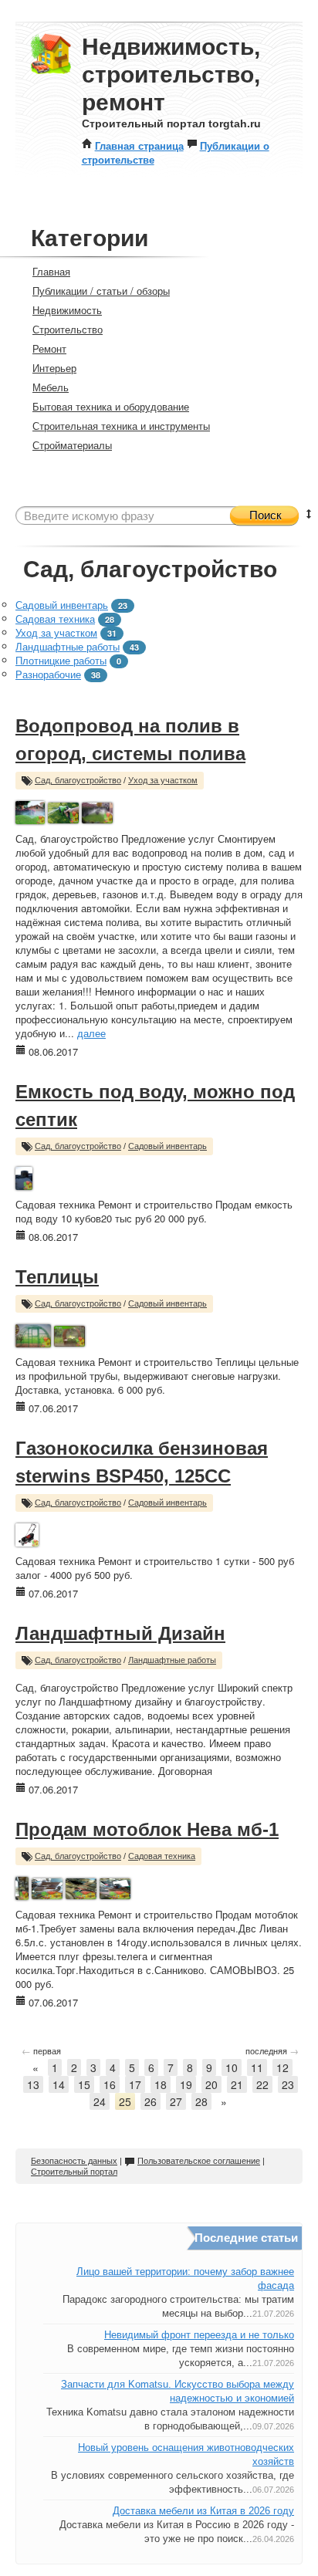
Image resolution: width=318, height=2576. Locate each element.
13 (33, 2084)
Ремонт (49, 348)
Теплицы (57, 1277)
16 (110, 2084)
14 (59, 2084)
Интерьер (54, 368)
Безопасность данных (74, 2161)
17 (135, 2084)
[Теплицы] (33, 1334)
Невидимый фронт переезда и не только (199, 2335)
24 (100, 2101)
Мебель (51, 387)
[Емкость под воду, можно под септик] (24, 1176)
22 (262, 2084)
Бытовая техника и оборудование (111, 406)
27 (176, 2101)
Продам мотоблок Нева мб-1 (147, 1829)
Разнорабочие (48, 674)
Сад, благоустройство (78, 780)
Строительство (68, 329)
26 (151, 2101)
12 (282, 2067)
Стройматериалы (72, 445)
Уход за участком (56, 632)
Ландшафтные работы (68, 646)
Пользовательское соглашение (199, 2161)
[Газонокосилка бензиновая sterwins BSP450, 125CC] (27, 1533)
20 (211, 2084)
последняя (272, 2050)
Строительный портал (74, 2172)
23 (288, 2084)
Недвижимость (67, 310)
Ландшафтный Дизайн (120, 1633)
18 (161, 2084)
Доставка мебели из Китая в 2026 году (203, 2511)
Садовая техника (55, 619)
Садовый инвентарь (62, 605)
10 (232, 2067)
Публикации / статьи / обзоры (101, 291)
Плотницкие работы (61, 660)
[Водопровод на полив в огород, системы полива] (30, 811)
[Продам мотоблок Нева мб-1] (22, 1886)
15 (84, 2084)
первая (41, 2050)
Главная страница (139, 145)
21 (237, 2084)
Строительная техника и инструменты (121, 426)
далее (91, 1033)
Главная (51, 271)
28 (201, 2101)
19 (186, 2084)
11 (257, 2067)
